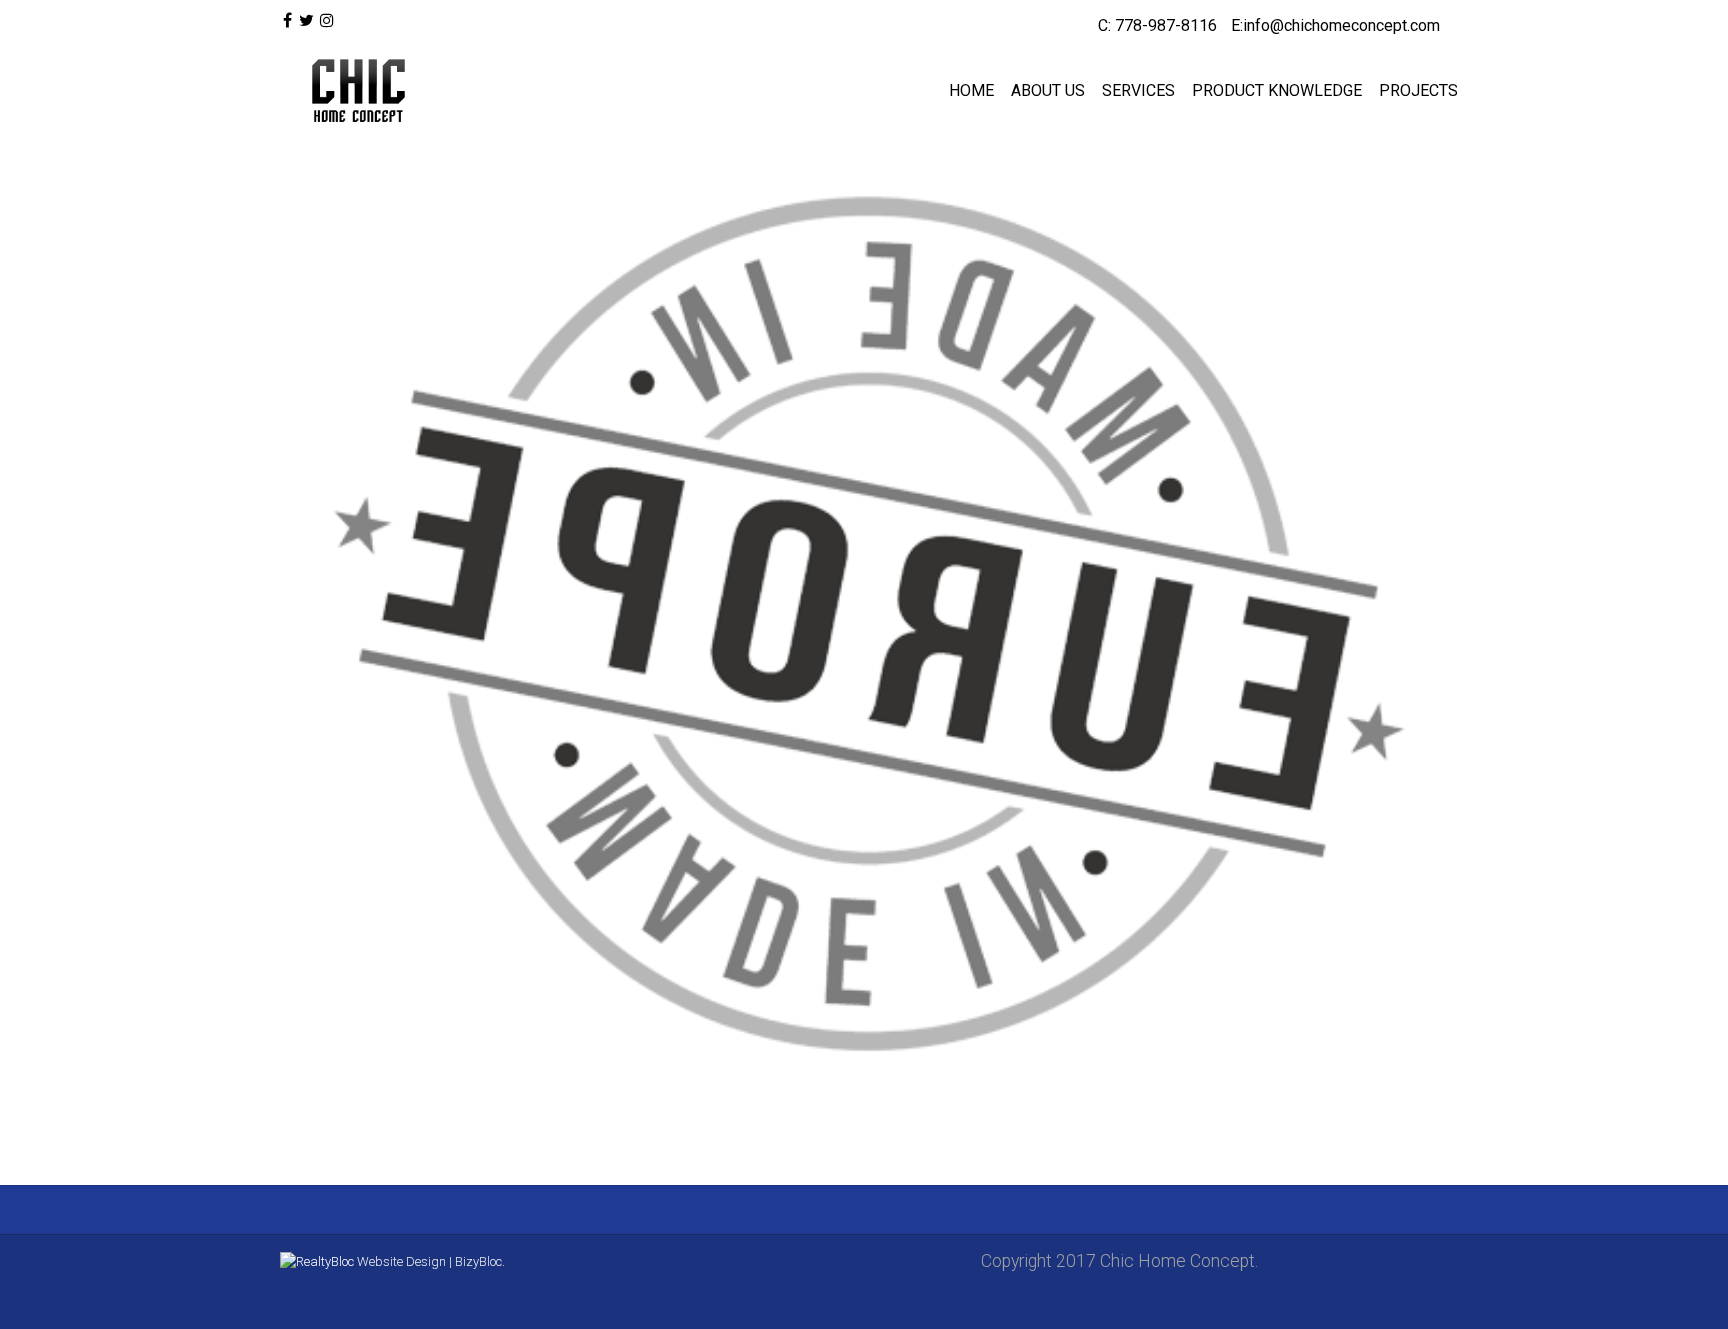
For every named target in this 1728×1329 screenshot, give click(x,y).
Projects (1418, 90)
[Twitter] (305, 21)
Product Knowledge (1277, 90)
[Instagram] (327, 21)
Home (971, 90)
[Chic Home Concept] (354, 91)
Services (1138, 90)
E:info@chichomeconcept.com (1335, 25)
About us (1048, 90)
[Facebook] (287, 21)
